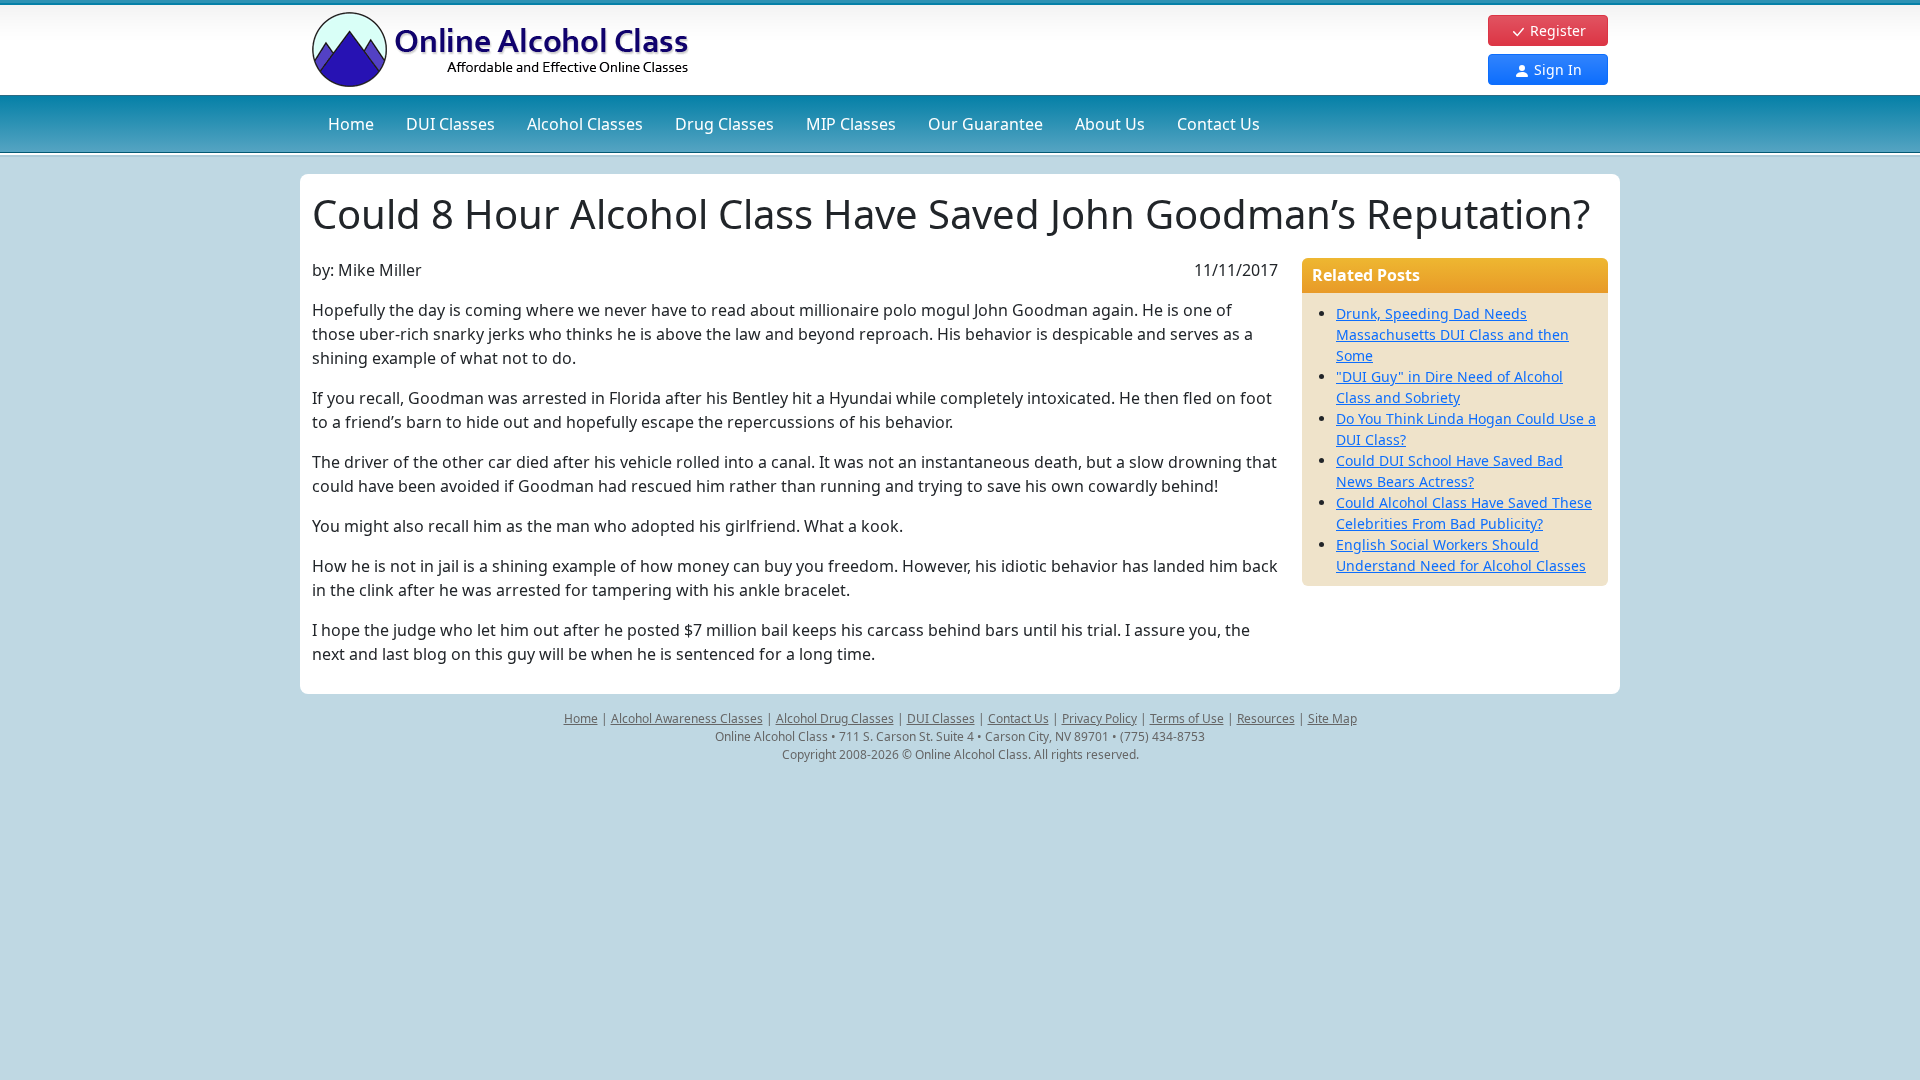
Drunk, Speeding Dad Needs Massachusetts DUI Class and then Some (1452, 334)
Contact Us (1218, 124)
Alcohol (585, 124)
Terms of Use (1187, 718)
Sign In (1556, 69)
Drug (724, 124)
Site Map (1332, 718)
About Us (1110, 124)
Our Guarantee (985, 124)
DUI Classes (941, 718)
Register (1556, 30)
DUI (450, 124)
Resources (1266, 718)
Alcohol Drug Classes (835, 718)
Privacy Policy (1099, 718)
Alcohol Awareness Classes (687, 718)
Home (351, 124)
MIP (851, 124)
